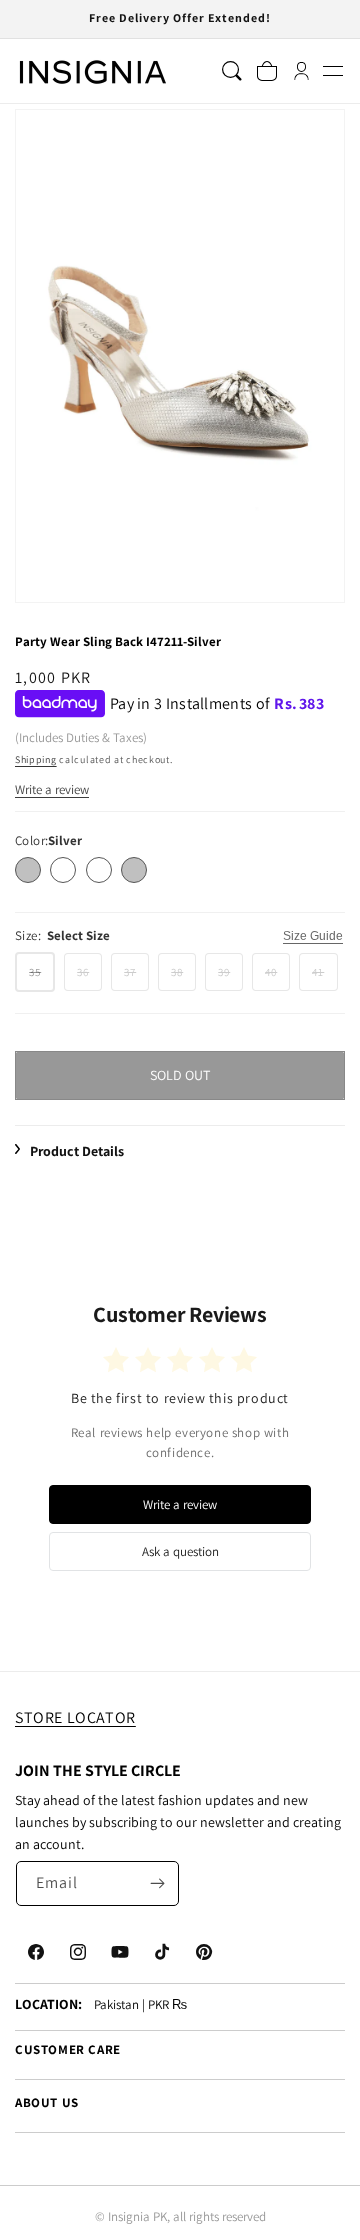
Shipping (36, 759)
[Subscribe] (157, 1883)
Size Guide (313, 936)
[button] (332, 71)
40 (277, 977)
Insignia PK (137, 2216)
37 (136, 977)
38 (183, 977)
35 (42, 977)
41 (324, 977)
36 (89, 977)
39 (230, 977)
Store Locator (75, 1717)
